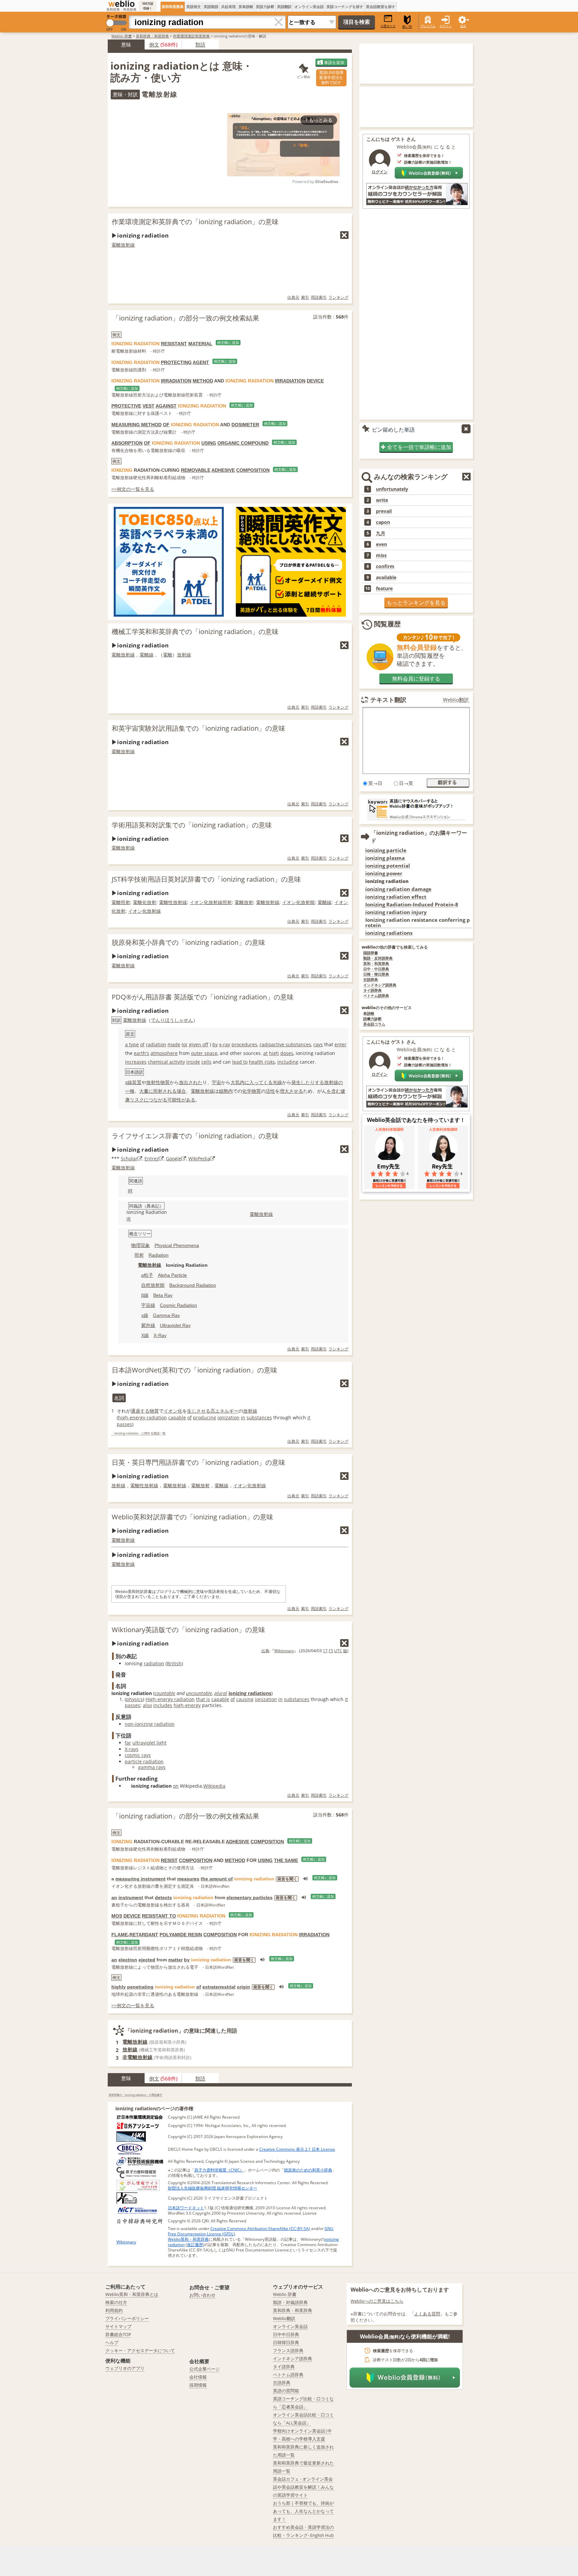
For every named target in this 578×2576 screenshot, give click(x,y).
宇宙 (216, 1082)
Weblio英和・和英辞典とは (132, 2294)
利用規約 (114, 2310)
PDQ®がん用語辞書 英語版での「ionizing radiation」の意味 (203, 997)
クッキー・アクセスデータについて (140, 2350)
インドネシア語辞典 (380, 985)
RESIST (169, 1860)
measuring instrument (140, 1879)
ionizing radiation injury (396, 912)
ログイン (446, 26)
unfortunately (392, 489)
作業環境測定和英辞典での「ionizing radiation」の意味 (195, 222)
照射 (125, 902)
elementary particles (250, 1897)
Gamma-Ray (166, 1315)
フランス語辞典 (288, 2350)
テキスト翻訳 (388, 700)
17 (325, 1651)
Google (174, 1159)
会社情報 (198, 2377)
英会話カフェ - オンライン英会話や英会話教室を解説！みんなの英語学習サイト (303, 2487)
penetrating (140, 1987)
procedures (244, 1044)
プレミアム (428, 26)
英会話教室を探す (381, 7)
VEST (149, 406)
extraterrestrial (219, 1987)
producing (205, 1417)
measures (188, 1879)
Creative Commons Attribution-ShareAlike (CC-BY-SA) (260, 2229)
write (382, 500)
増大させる (291, 1091)
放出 (184, 1082)
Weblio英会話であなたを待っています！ (416, 1120)
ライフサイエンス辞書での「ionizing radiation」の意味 (195, 1136)
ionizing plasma (385, 858)
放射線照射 (220, 902)
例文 (154, 45)
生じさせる (199, 1411)
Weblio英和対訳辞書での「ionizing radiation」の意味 (192, 1517)
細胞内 (226, 1091)
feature (384, 589)
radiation (156, 1044)
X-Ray (160, 1335)
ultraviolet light (150, 1743)
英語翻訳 (284, 7)
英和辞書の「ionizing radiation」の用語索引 (135, 2095)
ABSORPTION (127, 443)
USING (209, 443)
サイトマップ (118, 2326)
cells (206, 1062)
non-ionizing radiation (150, 1724)
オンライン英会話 (309, 7)
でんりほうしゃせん (172, 1020)
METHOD (203, 381)
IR (130, 1191)
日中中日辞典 (286, 2334)
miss (381, 555)
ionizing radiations (250, 1693)
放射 (152, 902)
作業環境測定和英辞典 (191, 36)
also (147, 1705)
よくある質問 (427, 2314)
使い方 (407, 27)
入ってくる (261, 1082)
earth (140, 1053)
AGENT (201, 362)
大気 (235, 1082)
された (195, 1082)
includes (163, 1705)
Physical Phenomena (177, 1245)
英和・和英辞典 (376, 964)
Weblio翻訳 (456, 700)
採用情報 (198, 2385)
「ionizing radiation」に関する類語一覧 (138, 1434)
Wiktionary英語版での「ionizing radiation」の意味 (188, 1630)
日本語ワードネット (186, 2208)
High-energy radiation (170, 1699)
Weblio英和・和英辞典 (188, 2239)
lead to (240, 1062)
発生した (301, 1082)
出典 (265, 1651)
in (243, 1417)
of (142, 1044)
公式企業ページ (205, 2369)
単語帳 (369, 1014)
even (381, 544)
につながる (156, 1100)
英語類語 (211, 7)
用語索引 (319, 297)
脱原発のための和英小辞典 (308, 2170)
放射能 (308, 902)
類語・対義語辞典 (290, 2302)
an (114, 1897)
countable (165, 1693)
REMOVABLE (196, 470)
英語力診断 (265, 7)
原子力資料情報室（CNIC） (219, 2170)
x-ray (225, 1044)
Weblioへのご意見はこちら (377, 2301)
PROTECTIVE (126, 406)
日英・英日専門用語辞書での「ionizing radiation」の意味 (199, 1462)
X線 (145, 1335)
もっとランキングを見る (416, 603)
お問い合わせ (202, 2295)
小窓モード (388, 26)
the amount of (217, 1879)
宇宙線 (148, 1305)
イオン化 (199, 902)
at (265, 1053)
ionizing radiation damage (398, 889)
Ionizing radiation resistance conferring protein (418, 923)
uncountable (199, 1693)
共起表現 (228, 7)
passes (124, 1424)
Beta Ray (163, 1295)
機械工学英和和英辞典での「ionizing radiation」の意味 (195, 632)
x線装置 (133, 1082)
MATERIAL (200, 344)
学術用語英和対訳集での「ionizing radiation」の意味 (192, 825)
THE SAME (286, 1860)
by (215, 1044)
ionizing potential (388, 866)
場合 (181, 1091)
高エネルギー (224, 1411)
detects (163, 1897)
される (170, 1091)
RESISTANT (174, 344)
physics (134, 1699)
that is (203, 1699)
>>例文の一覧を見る (133, 489)
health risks (262, 1062)
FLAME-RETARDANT (135, 1935)
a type (132, 1044)
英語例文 (194, 7)
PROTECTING (176, 362)
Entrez (152, 1159)
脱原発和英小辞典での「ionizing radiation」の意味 (188, 942)
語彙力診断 (372, 1019)
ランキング (339, 297)
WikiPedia (199, 1159)
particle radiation (144, 1761)
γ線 (145, 1315)
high (274, 1053)
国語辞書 (371, 953)
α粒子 (147, 1275)
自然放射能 (153, 1285)
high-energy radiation (142, 1417)
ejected (147, 1960)
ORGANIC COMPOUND (243, 443)
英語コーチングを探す (345, 7)
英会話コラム (374, 1024)
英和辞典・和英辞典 (152, 36)
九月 (381, 533)
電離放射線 (123, 245)
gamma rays (152, 1767)
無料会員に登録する (416, 679)
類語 (200, 45)
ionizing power (384, 873)
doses (287, 1053)
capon (383, 522)
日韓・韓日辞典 (376, 974)
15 (331, 1651)
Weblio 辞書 (122, 36)
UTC (338, 1651)
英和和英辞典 (173, 7)
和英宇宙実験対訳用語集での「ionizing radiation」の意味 (199, 728)
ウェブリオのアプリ (125, 2368)
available (386, 578)
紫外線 (148, 1325)
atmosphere (164, 1053)
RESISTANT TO (159, 1916)
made (174, 1044)
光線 (277, 1082)
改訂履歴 (195, 2245)
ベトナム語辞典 (376, 996)
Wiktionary (284, 1651)
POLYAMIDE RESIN (181, 1935)
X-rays (132, 1749)
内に (245, 1082)
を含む (333, 1091)
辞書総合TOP (118, 2334)
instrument (131, 1897)
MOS (117, 1916)
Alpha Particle (172, 1275)
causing (245, 1699)
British (174, 1663)
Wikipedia (214, 1786)
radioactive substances (285, 1044)
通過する (140, 1411)
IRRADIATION (176, 381)
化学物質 (252, 1091)
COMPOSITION (253, 470)
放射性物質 (158, 1082)
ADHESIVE (223, 470)
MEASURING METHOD (136, 425)
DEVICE (315, 381)
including (288, 1062)
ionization (228, 1417)
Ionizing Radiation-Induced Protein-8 (412, 905)
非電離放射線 (137, 2057)
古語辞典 (371, 980)
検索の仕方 (116, 2302)
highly (119, 1987)
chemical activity (166, 1062)
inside (193, 1062)
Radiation (159, 1255)
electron (128, 1960)
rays (318, 1044)
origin (244, 1987)
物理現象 (140, 1245)
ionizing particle (386, 850)
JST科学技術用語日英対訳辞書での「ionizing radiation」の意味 (206, 879)
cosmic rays (138, 1755)
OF (166, 425)
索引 (305, 297)
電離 (144, 655)
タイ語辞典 (372, 991)
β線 (145, 1295)
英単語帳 (246, 7)
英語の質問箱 (286, 2391)
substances (259, 1417)
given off (199, 1044)
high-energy (187, 1705)
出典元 (293, 297)
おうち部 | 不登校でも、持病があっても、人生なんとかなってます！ (303, 2511)
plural (221, 1693)
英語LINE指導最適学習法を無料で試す (331, 77)
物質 (154, 1411)
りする (317, 1082)
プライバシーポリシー (127, 2318)
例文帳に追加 (228, 343)
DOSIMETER (245, 425)
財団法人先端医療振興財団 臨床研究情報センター (213, 2188)
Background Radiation (193, 1285)
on (176, 1786)
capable (177, 1417)
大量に (146, 1091)
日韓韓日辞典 (286, 2342)
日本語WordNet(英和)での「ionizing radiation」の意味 (195, 1370)
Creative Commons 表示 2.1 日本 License (297, 2149)
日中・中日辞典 (376, 969)
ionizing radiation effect (396, 897)
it (309, 1417)
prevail (384, 511)
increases (136, 1062)
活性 (270, 1091)
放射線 (184, 655)
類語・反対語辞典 (378, 958)
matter (175, 1960)
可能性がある (181, 1100)
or (185, 1044)
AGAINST (166, 406)
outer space (204, 1053)
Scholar (129, 1159)
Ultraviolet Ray (175, 1325)
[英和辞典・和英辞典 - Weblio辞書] (121, 4)
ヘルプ (112, 2342)
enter (341, 1044)
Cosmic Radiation (178, 1305)
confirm (385, 566)
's (148, 1053)
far (128, 1743)
